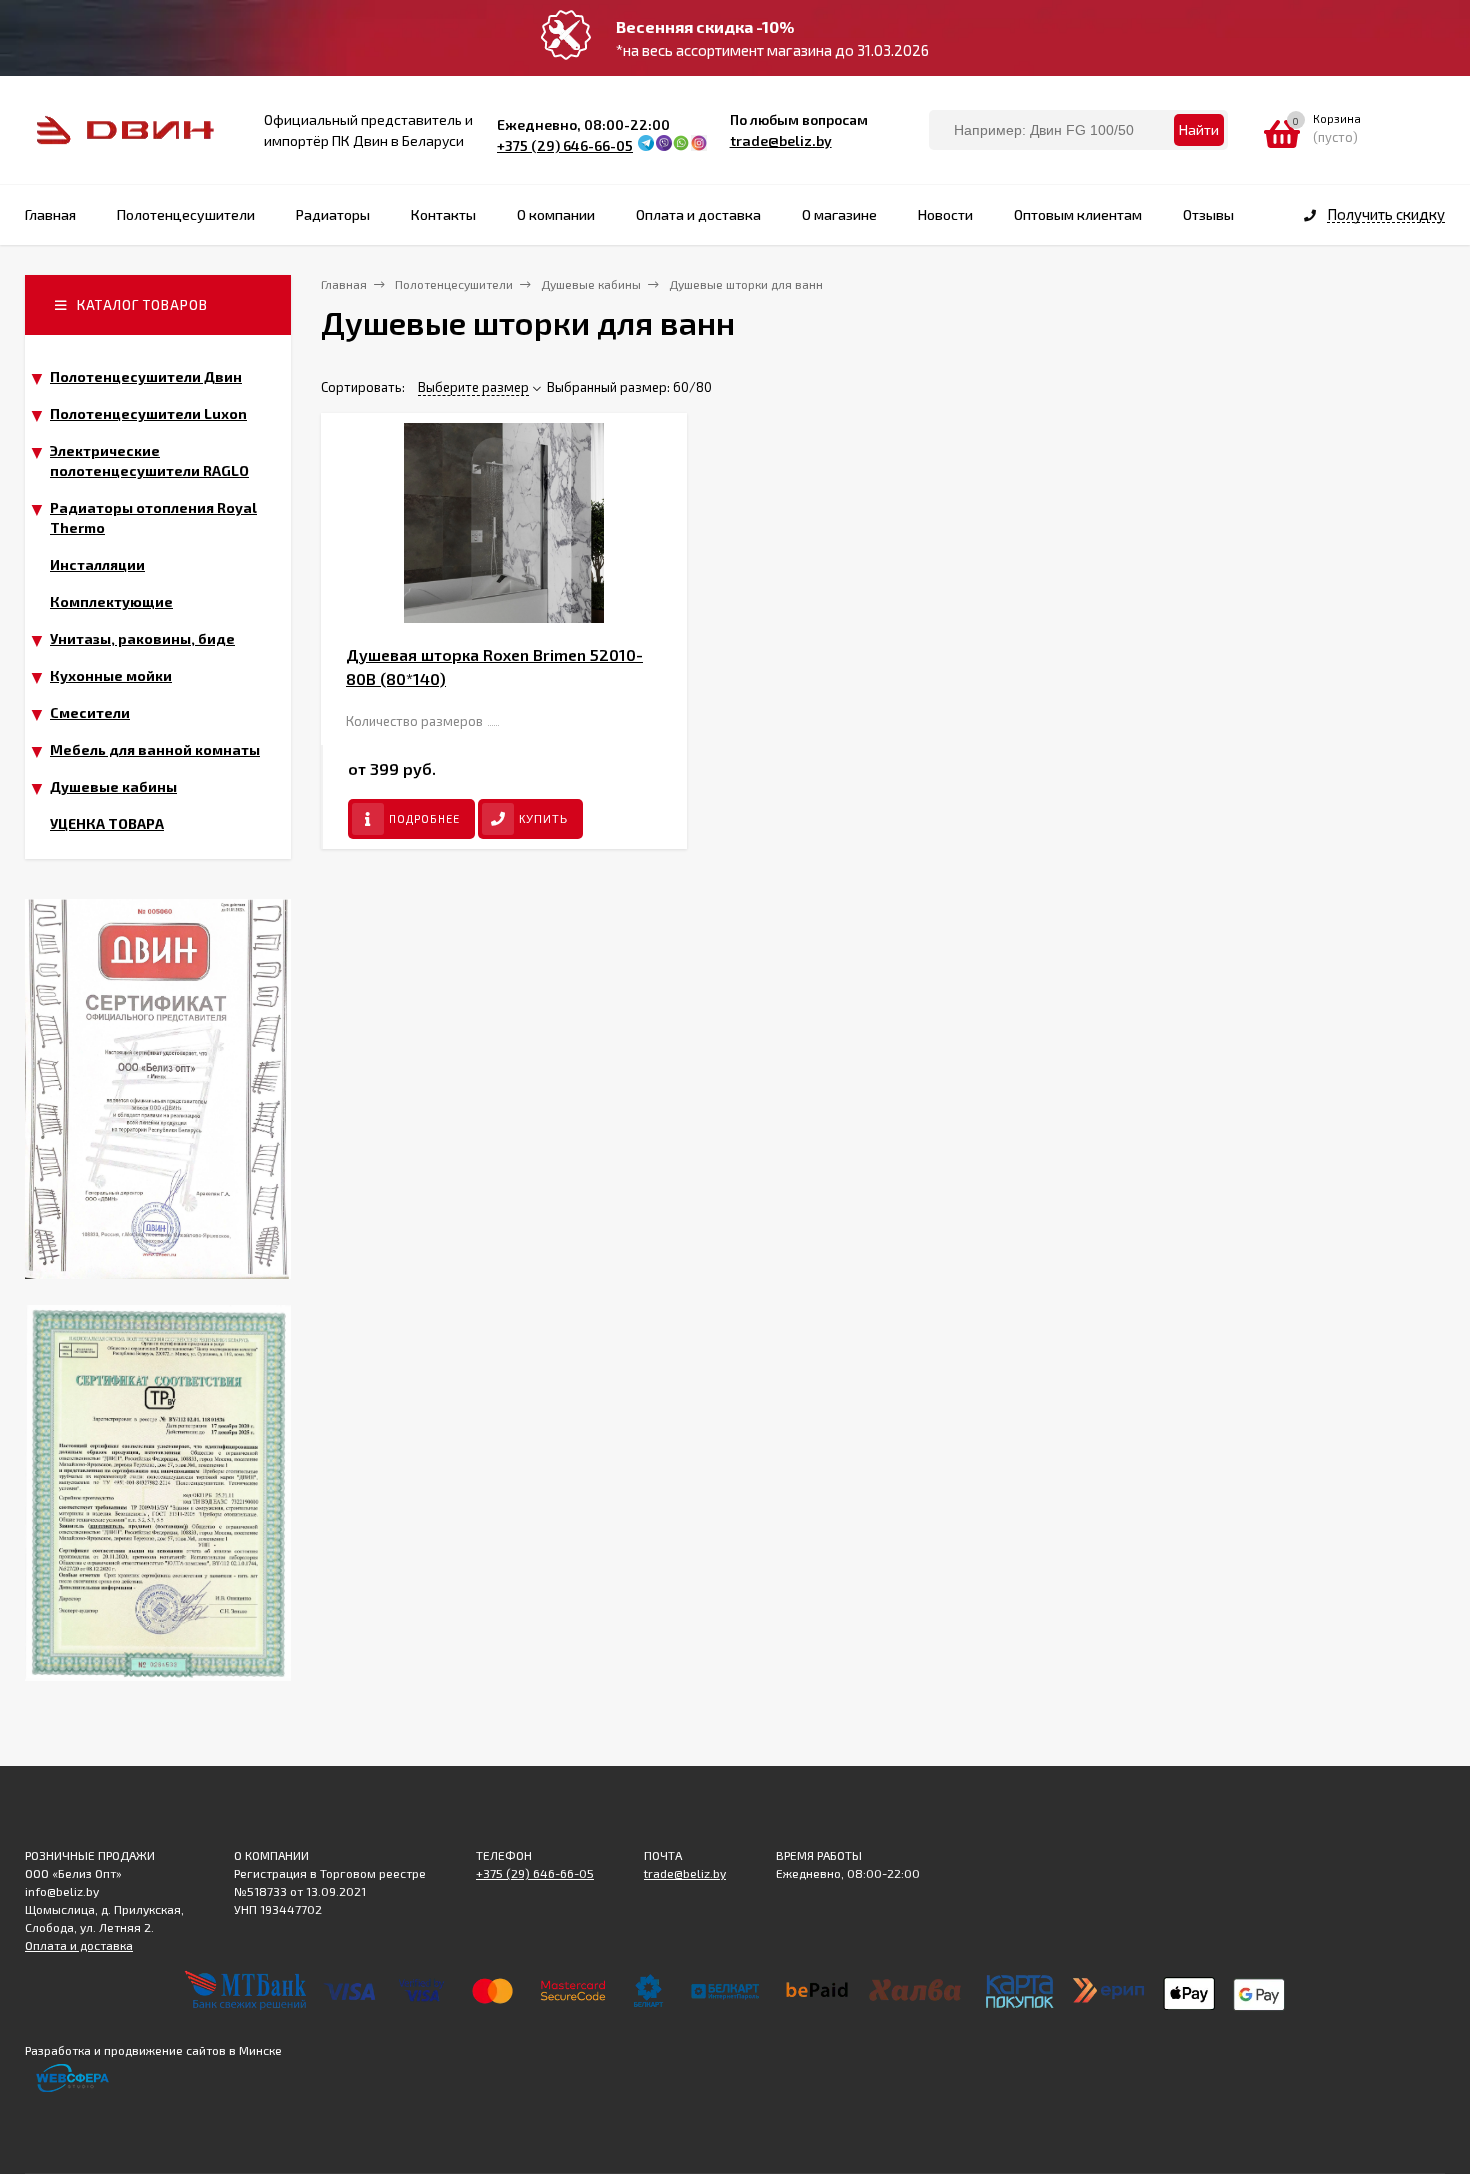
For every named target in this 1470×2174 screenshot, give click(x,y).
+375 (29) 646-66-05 (565, 145)
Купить (543, 819)
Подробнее (424, 818)
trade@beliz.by (781, 140)
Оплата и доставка (79, 1945)
